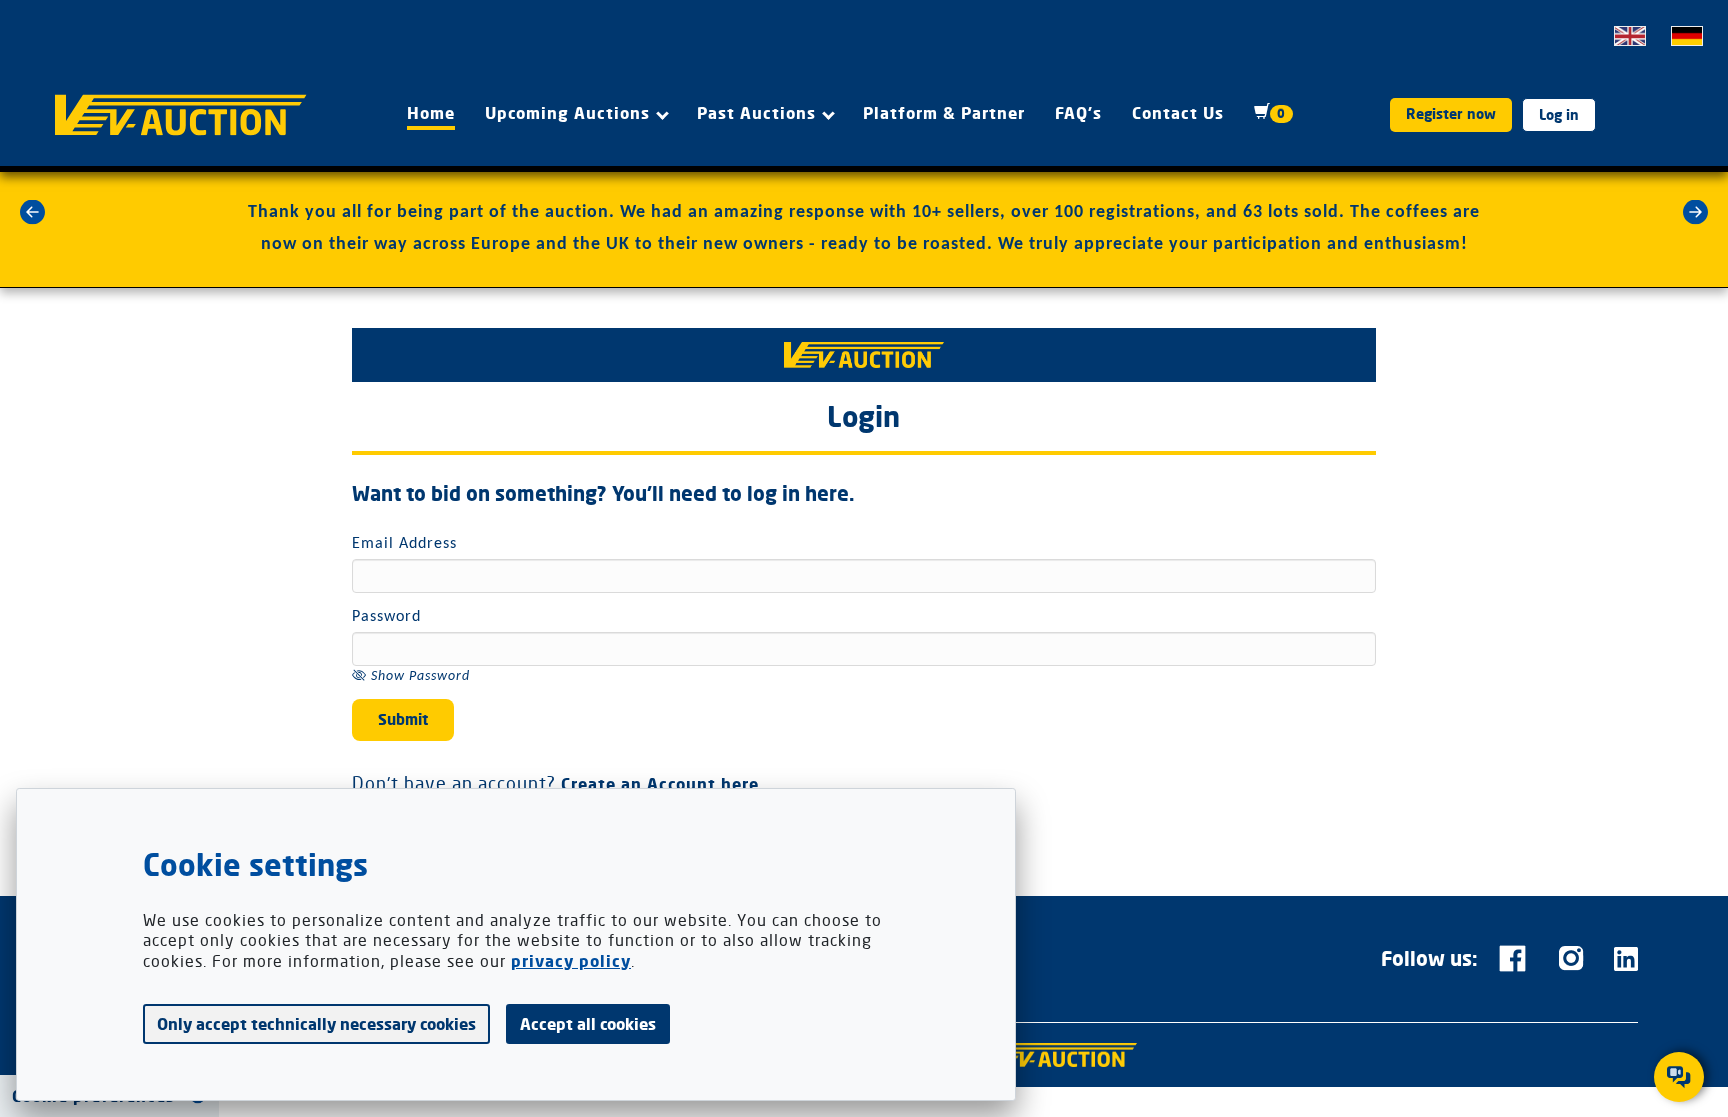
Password (386, 617)
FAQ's (1078, 113)
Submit (403, 719)
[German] (1687, 36)
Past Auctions (756, 113)
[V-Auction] (1062, 1055)
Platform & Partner (944, 113)
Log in (1559, 114)
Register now (1451, 113)
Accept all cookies (588, 1024)
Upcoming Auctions (567, 113)
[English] (1630, 36)
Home (431, 113)
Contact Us (1178, 113)
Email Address (404, 544)
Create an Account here (660, 784)
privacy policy (571, 961)
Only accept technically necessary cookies (316, 1024)
